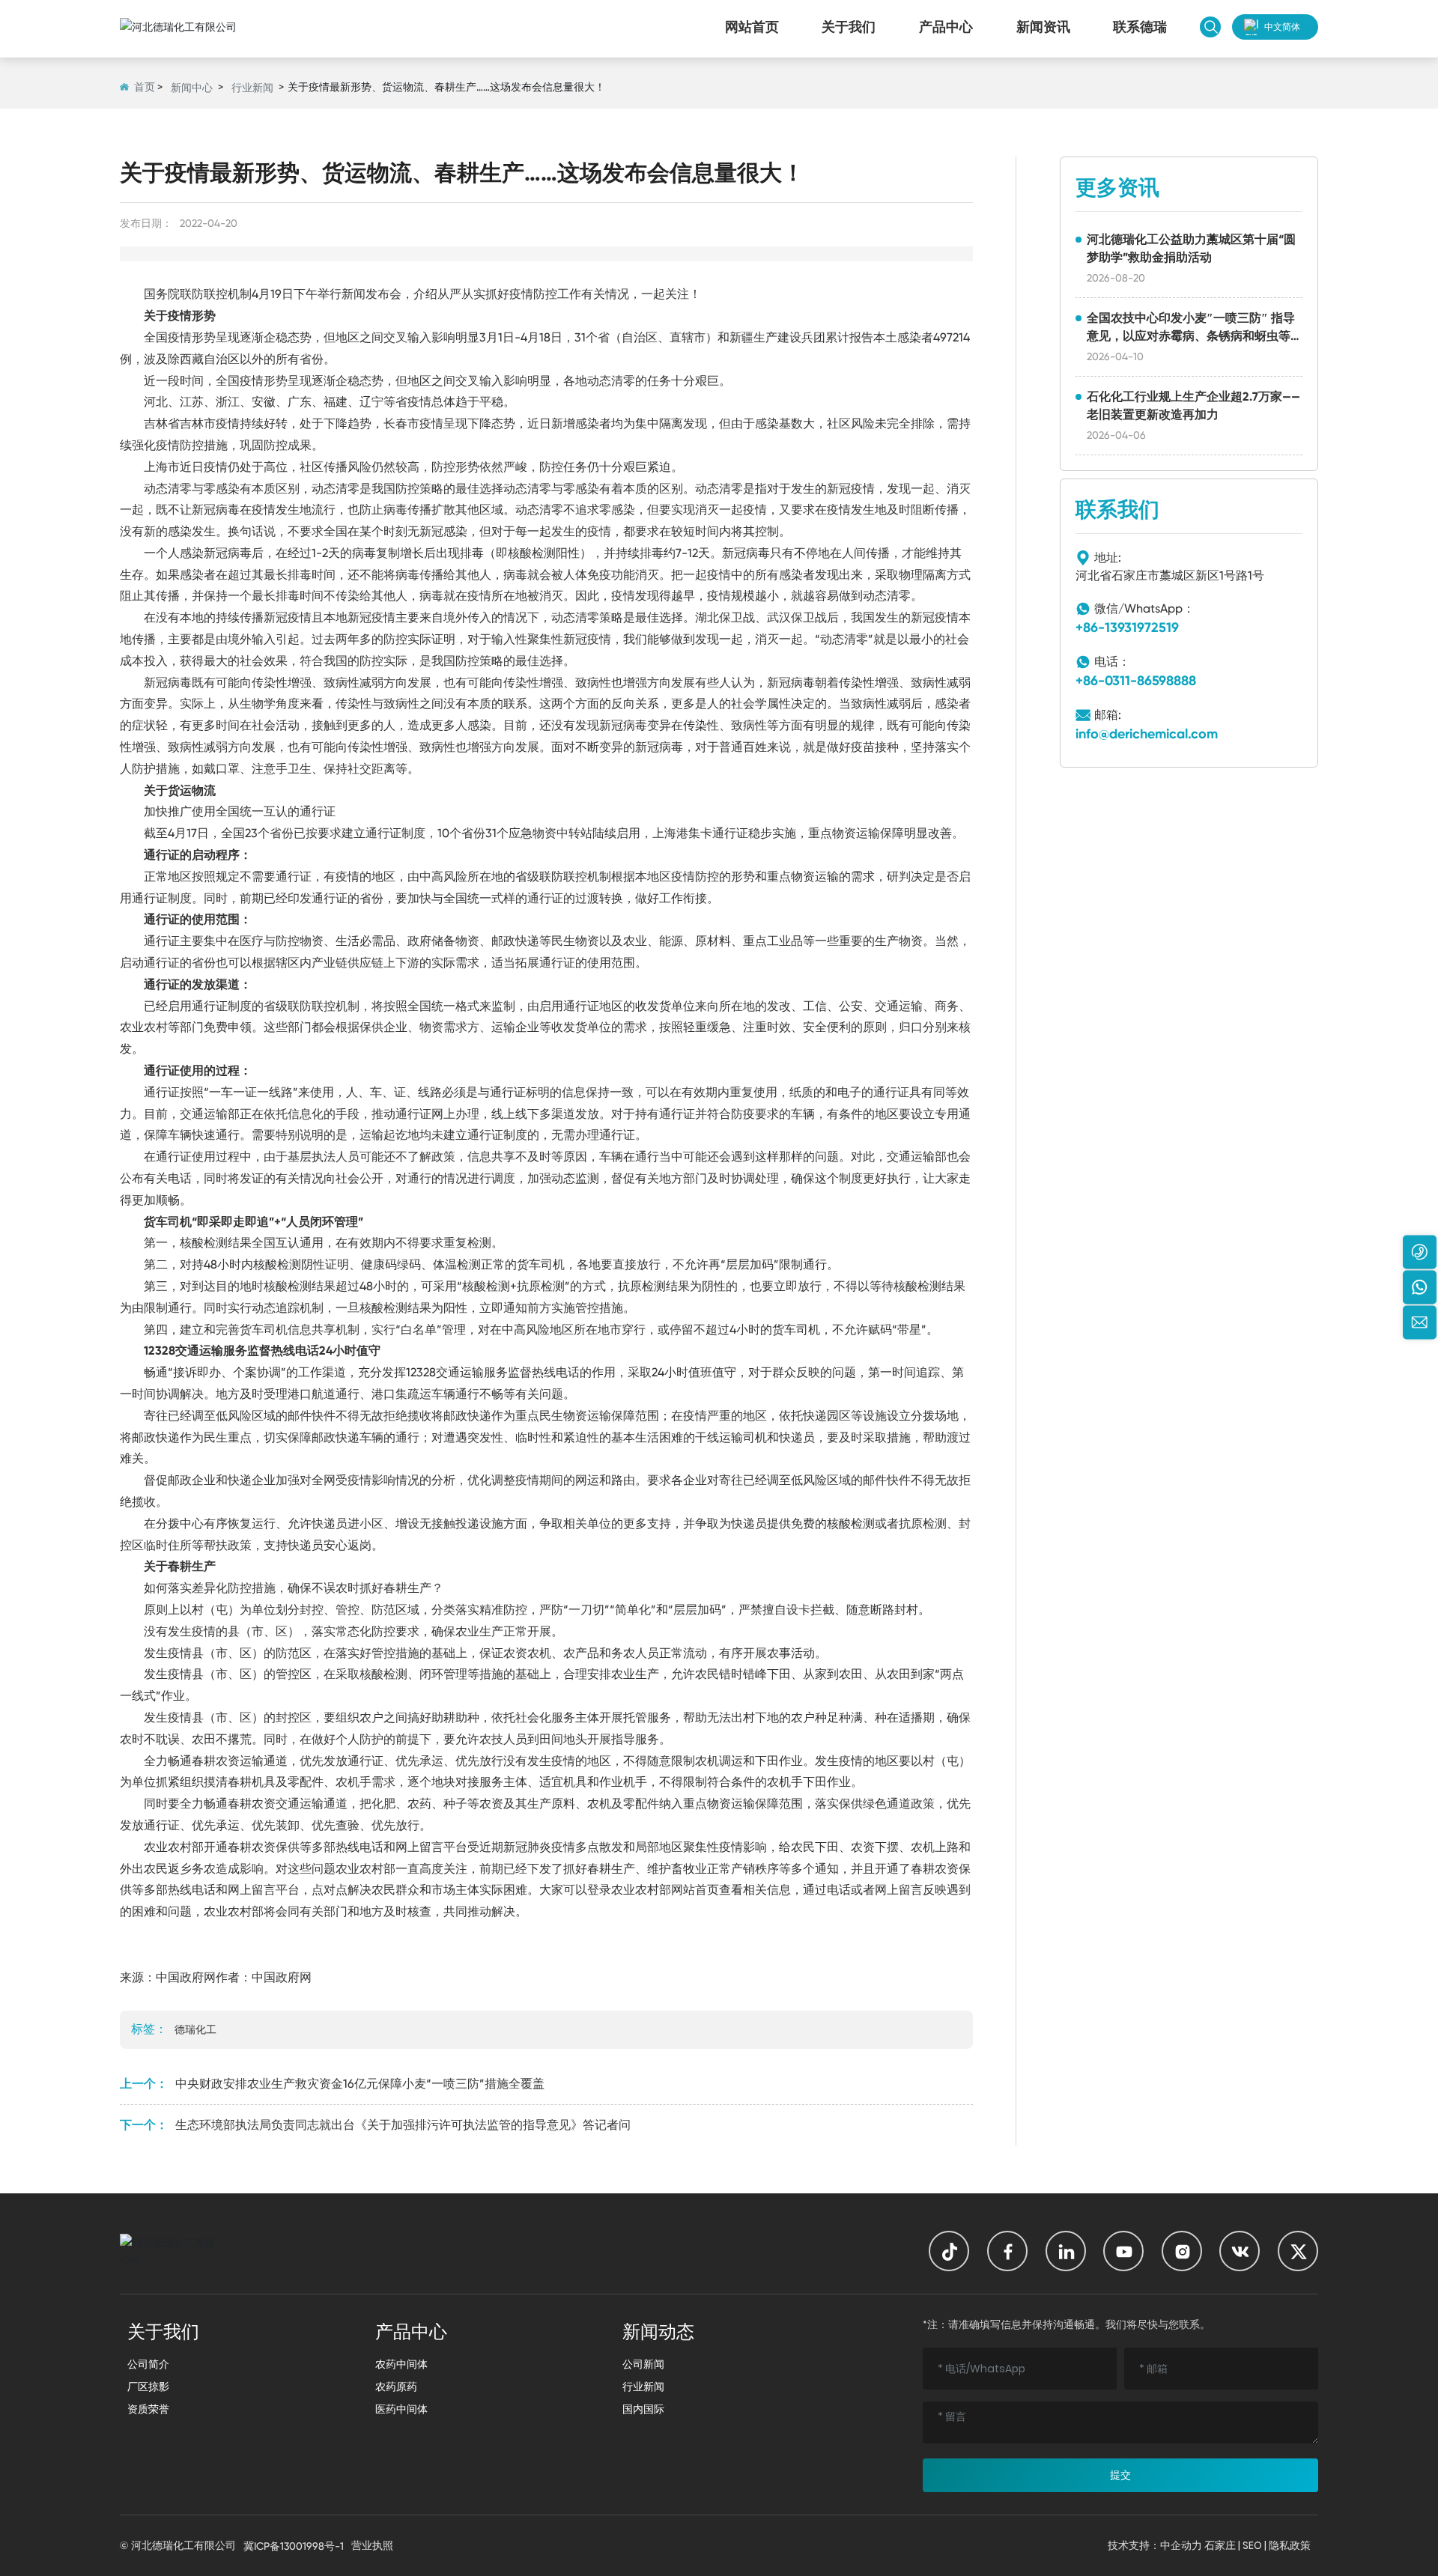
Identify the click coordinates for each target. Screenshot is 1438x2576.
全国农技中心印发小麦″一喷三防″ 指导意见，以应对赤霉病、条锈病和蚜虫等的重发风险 (1191, 336)
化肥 (383, 1804)
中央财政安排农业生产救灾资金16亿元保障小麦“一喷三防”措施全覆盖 (360, 2084)
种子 (455, 1804)
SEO (1252, 2545)
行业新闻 (252, 88)
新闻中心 (192, 88)
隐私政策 (1290, 2545)
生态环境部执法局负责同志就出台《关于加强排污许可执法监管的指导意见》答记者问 (403, 2125)
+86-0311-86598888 (1136, 681)
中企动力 (1181, 2545)
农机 (539, 1653)
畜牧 (683, 1869)
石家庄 (1220, 2545)
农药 (419, 1804)
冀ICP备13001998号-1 (294, 2546)
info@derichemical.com (1147, 734)
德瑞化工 (195, 2029)
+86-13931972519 (1127, 628)
